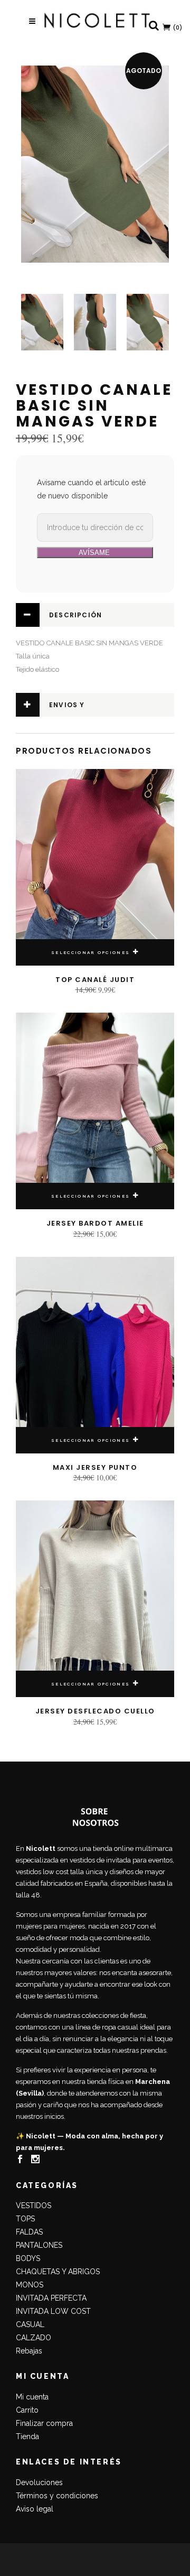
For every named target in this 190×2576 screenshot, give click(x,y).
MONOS (30, 2285)
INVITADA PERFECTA (51, 2298)
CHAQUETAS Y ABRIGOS (58, 2272)
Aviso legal (35, 2509)
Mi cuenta (32, 2397)
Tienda (27, 2436)
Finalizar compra (44, 2423)
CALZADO (34, 2338)
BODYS (28, 2258)
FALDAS (29, 2232)
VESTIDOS (34, 2206)
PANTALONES (39, 2245)
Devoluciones (39, 2482)
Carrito (27, 2410)
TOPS (25, 2219)
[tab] (95, 615)
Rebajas (29, 2351)
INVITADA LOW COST (53, 2311)
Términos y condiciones (57, 2496)
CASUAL (30, 2324)
